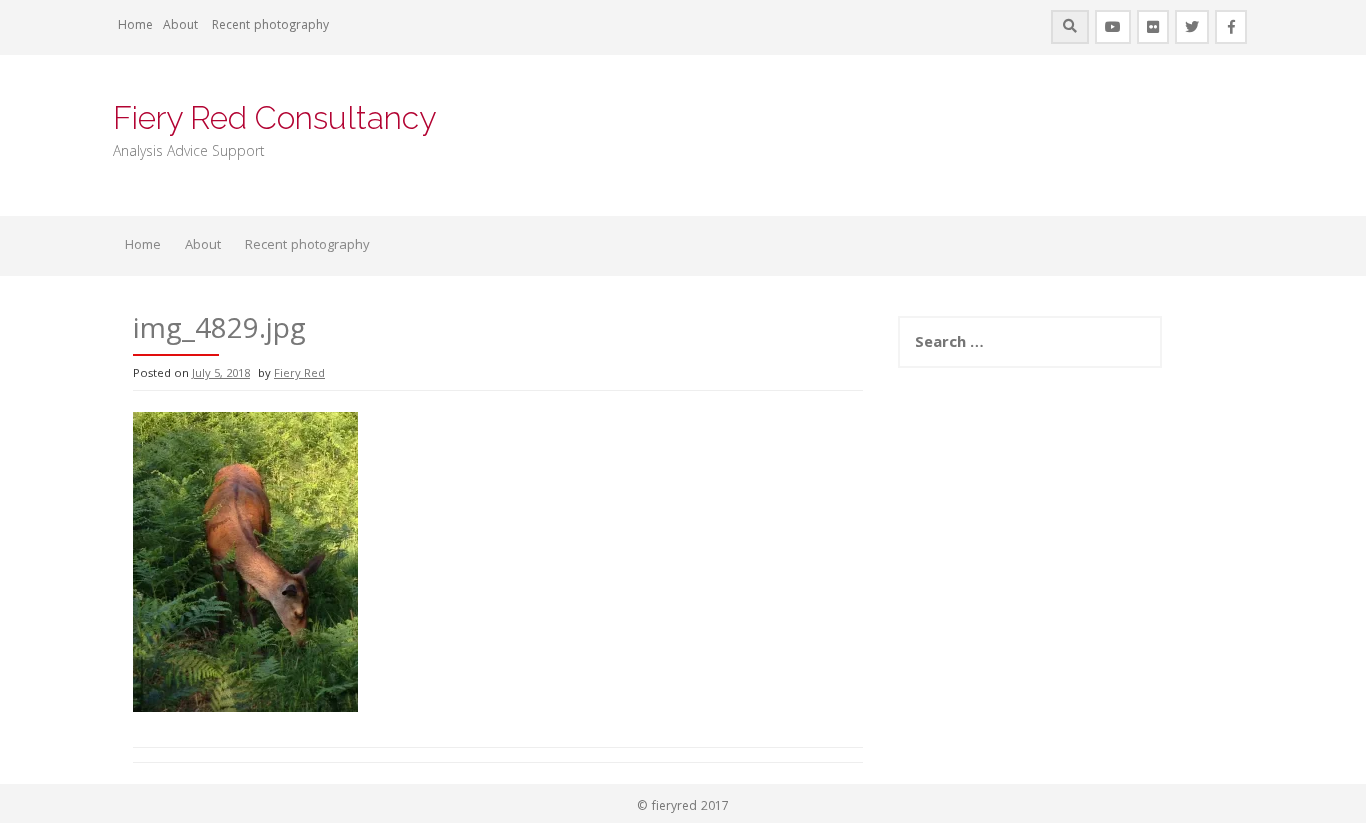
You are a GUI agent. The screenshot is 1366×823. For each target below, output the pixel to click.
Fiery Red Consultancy (274, 117)
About (180, 26)
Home (135, 26)
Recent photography (270, 26)
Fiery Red (299, 374)
